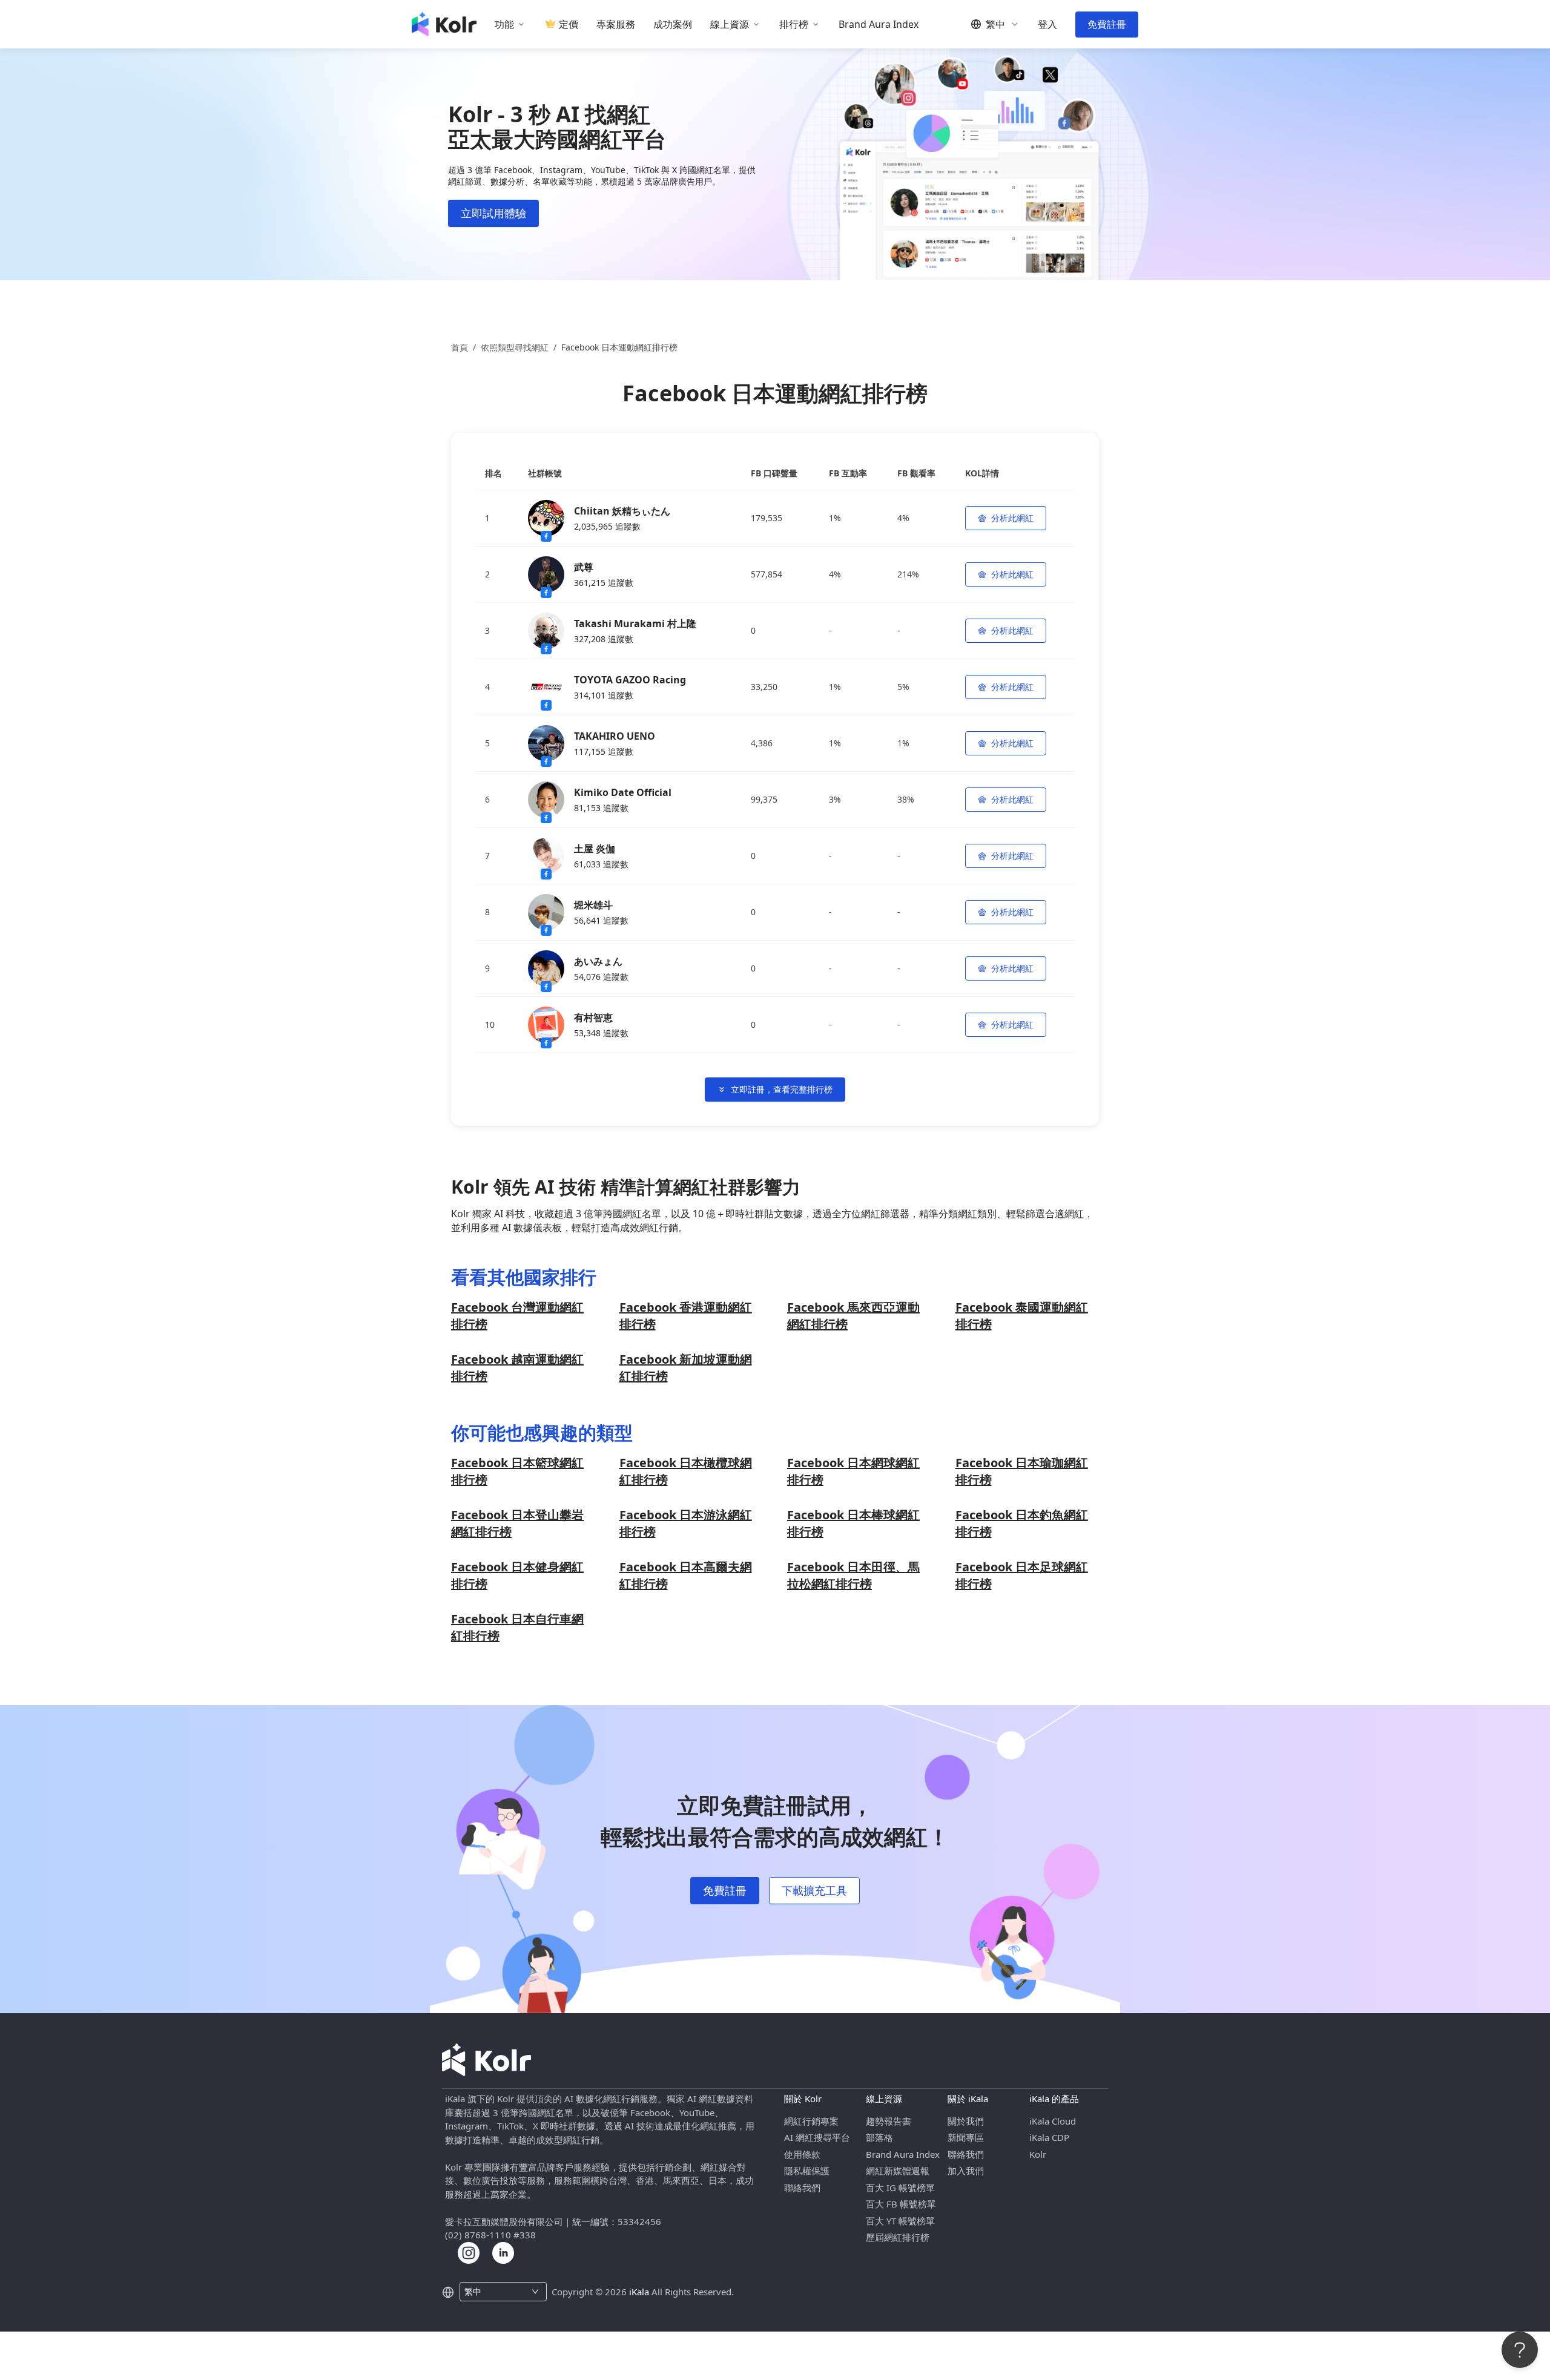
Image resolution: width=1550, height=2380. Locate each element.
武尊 (584, 567)
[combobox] (496, 2292)
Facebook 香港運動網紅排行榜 (686, 1316)
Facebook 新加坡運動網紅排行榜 (686, 1368)
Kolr (1038, 2154)
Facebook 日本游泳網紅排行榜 (686, 1523)
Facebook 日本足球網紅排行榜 (1022, 1575)
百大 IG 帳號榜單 (900, 2188)
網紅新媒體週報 (898, 2171)
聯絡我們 (802, 2188)
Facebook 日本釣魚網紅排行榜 (1022, 1523)
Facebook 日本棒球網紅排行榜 (853, 1523)
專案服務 (616, 25)
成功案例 (673, 25)
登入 (1047, 25)
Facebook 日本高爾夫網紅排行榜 (686, 1575)
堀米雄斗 (593, 905)
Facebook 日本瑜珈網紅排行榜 (1022, 1471)
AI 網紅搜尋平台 (817, 2137)
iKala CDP (1049, 2137)
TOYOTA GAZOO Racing (630, 680)
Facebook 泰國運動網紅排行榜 (1022, 1316)
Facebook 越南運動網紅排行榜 (517, 1368)
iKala (639, 2292)
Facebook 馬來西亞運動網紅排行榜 (853, 1316)
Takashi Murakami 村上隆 (635, 623)
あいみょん (598, 961)
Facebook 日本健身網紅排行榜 (517, 1575)
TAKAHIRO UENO (615, 736)
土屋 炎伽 (595, 849)
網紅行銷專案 (811, 2121)
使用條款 (802, 2154)
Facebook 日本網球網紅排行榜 (853, 1471)
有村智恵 (593, 1017)
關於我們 (966, 2121)
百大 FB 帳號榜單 (901, 2204)
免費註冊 (1107, 24)
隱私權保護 (807, 2171)
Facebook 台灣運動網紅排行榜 (517, 1316)
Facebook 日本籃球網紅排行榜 (517, 1471)
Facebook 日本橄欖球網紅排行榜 (686, 1471)
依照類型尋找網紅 (515, 347)
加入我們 (966, 2171)
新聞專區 (966, 2137)
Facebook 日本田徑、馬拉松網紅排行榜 (853, 1575)
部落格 (879, 2137)
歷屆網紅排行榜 (898, 2237)
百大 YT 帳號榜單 (900, 2221)
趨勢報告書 (889, 2121)
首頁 (460, 347)
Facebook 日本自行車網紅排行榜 (517, 1627)
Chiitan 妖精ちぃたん (622, 511)
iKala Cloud (1053, 2121)
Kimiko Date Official (623, 792)
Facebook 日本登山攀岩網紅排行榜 (517, 1523)
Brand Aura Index (879, 25)
